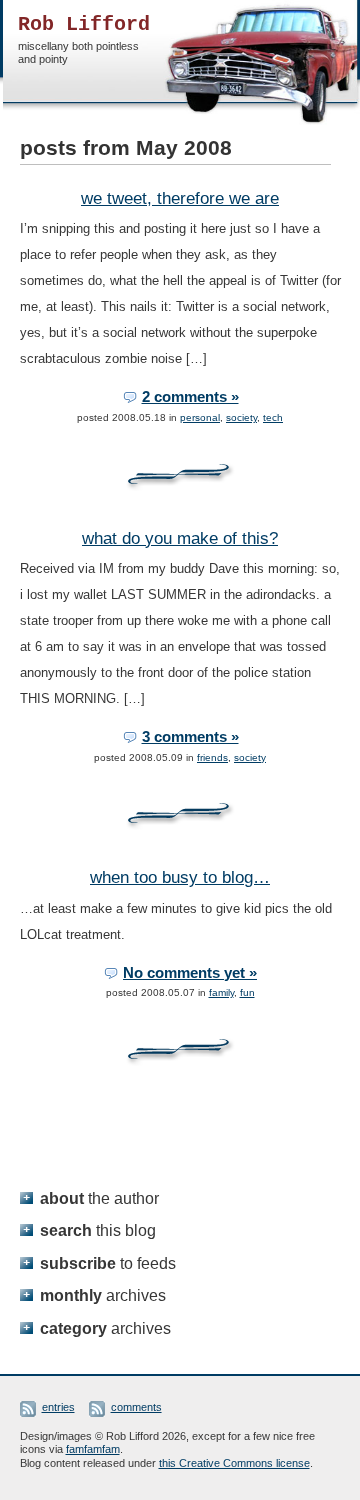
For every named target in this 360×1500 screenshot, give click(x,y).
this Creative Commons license (234, 1463)
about (99, 1198)
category (105, 1328)
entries (58, 1407)
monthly (103, 1295)
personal (200, 417)
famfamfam (93, 1449)
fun (247, 992)
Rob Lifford (84, 24)
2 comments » (190, 397)
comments (136, 1407)
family (221, 992)
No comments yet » (190, 973)
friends (212, 757)
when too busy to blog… (180, 877)
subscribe (108, 1263)
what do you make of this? (180, 538)
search (98, 1230)
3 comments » (190, 737)
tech (273, 417)
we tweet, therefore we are (180, 198)
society (241, 417)
